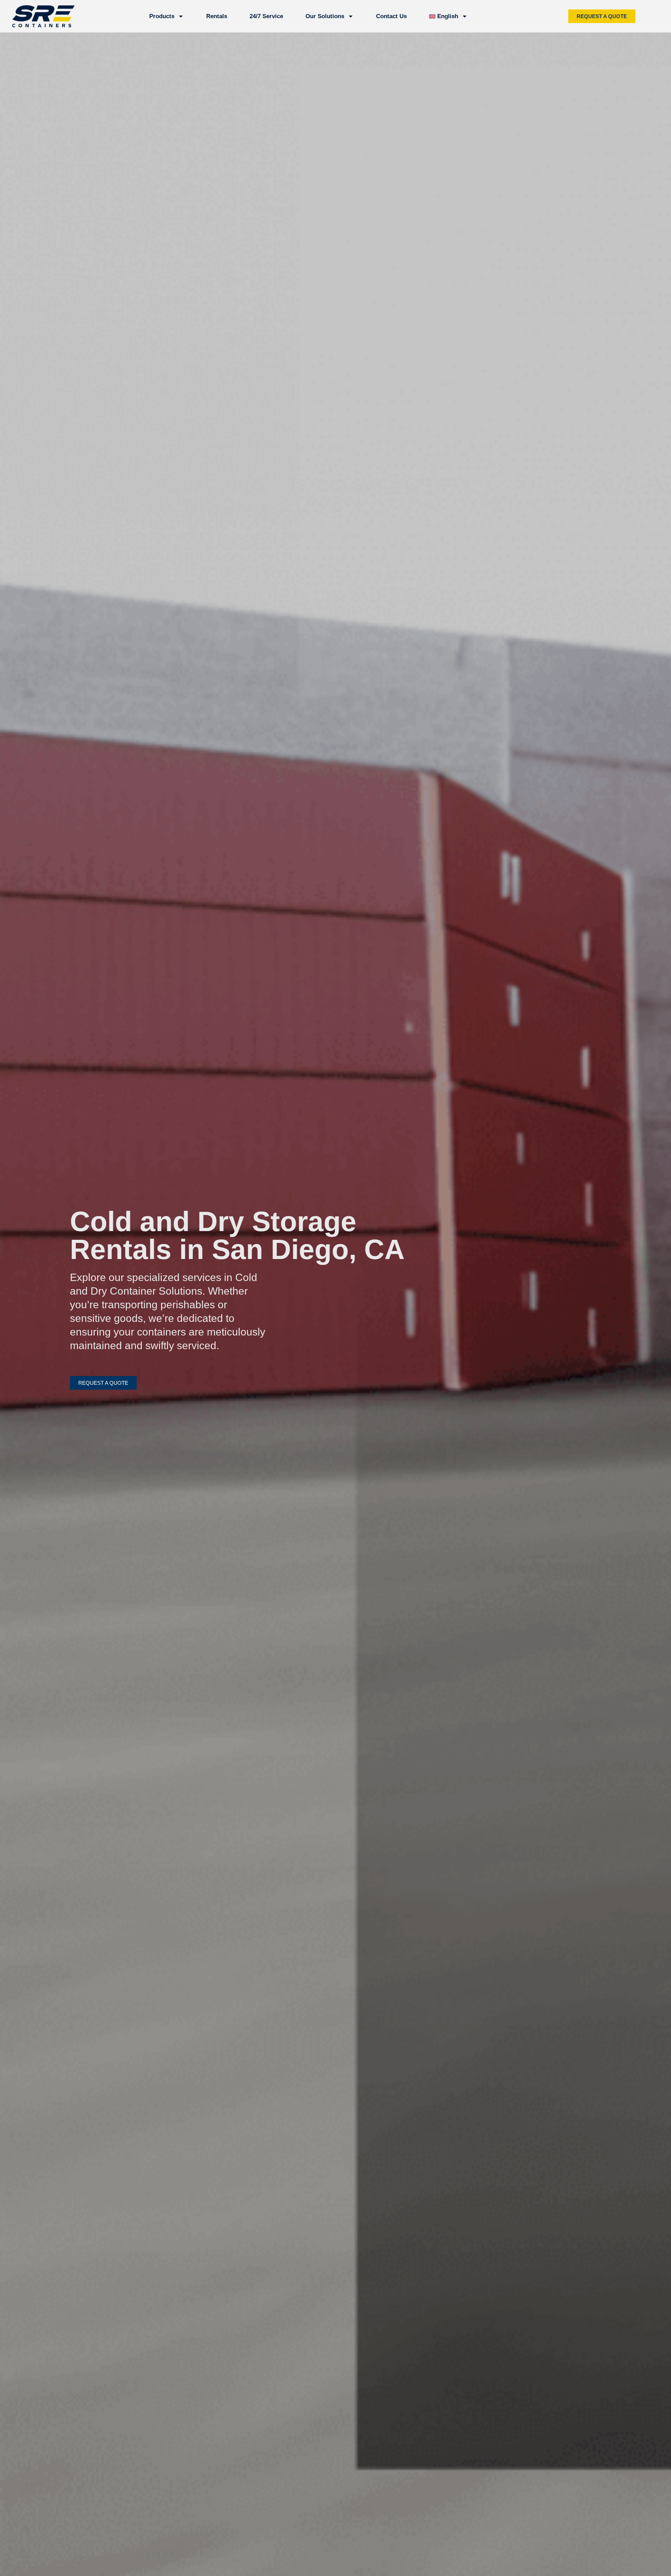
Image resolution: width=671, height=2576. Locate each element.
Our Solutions (325, 16)
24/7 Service (266, 16)
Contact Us (391, 16)
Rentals (217, 16)
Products (162, 16)
